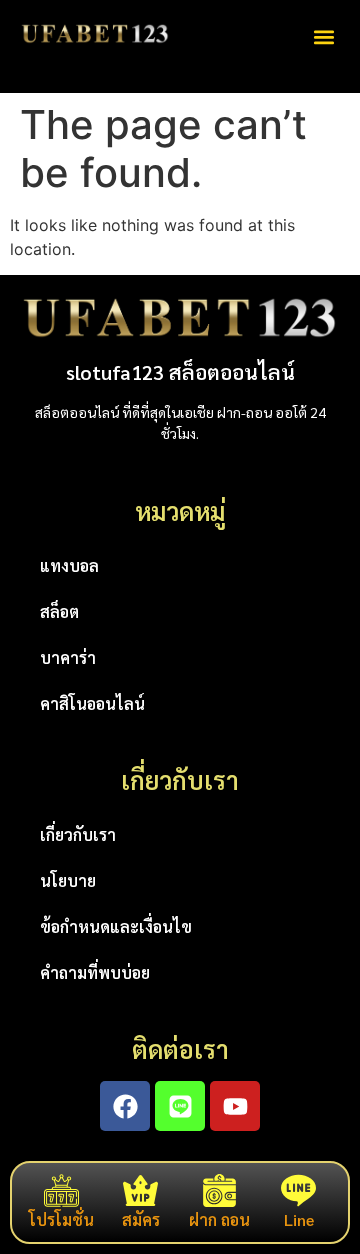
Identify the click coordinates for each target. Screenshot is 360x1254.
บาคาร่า (68, 657)
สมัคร (141, 1219)
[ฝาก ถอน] (219, 1190)
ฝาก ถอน (219, 1219)
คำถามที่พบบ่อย (95, 972)
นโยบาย (68, 880)
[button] (323, 36)
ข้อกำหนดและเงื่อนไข (116, 926)
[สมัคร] (140, 1190)
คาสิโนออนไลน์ (92, 703)
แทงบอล (69, 565)
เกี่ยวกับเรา (78, 834)
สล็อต (59, 611)
